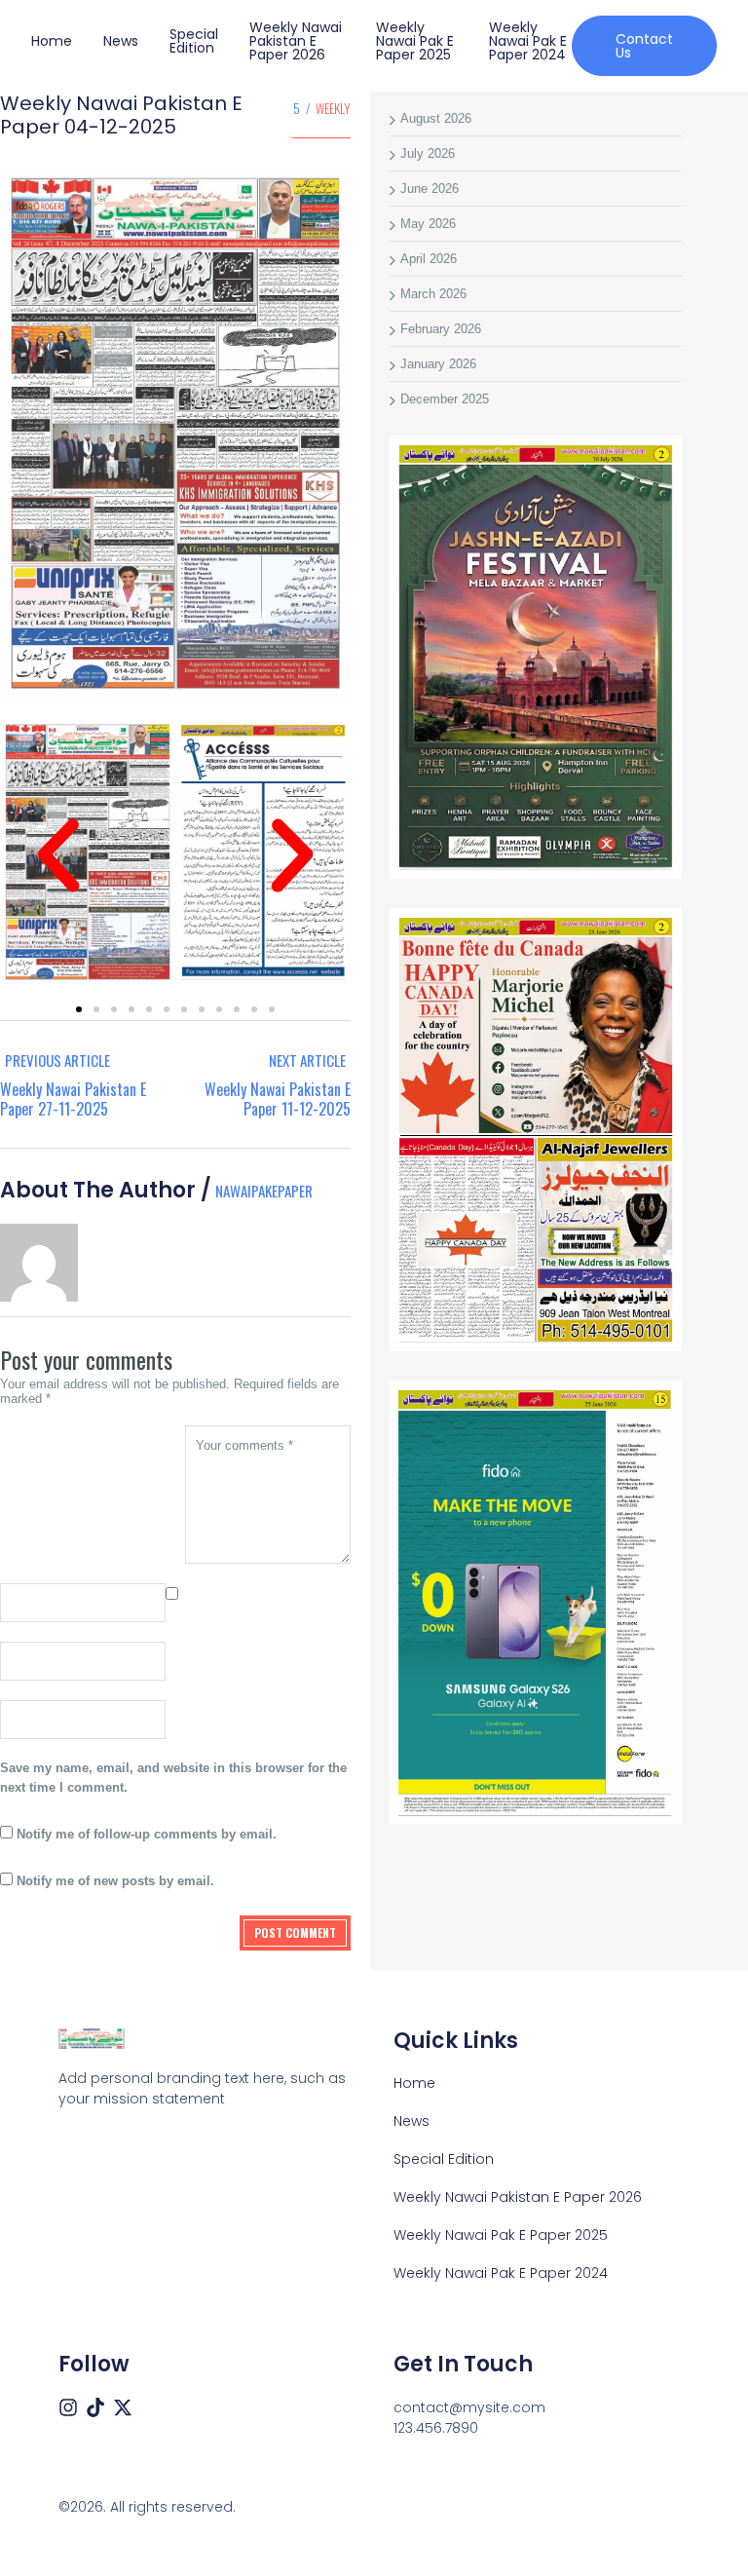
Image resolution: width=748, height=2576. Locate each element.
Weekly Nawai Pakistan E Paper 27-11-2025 (73, 1099)
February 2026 (441, 329)
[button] (58, 855)
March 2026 (433, 294)
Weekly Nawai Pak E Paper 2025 (415, 41)
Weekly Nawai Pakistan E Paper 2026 (296, 41)
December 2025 (445, 399)
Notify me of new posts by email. (115, 1881)
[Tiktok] (95, 2407)
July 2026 (428, 153)
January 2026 (438, 364)
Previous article (57, 1060)
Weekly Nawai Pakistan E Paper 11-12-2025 (278, 1099)
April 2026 (429, 259)
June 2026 (430, 189)
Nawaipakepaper (264, 1191)
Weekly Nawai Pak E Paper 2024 (528, 41)
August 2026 (436, 118)
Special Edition (194, 41)
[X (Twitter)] (123, 2407)
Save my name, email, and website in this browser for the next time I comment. (173, 1778)
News (121, 41)
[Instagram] (68, 2407)
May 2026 (428, 224)
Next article (307, 1060)
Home (52, 41)
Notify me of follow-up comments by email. (147, 1834)
